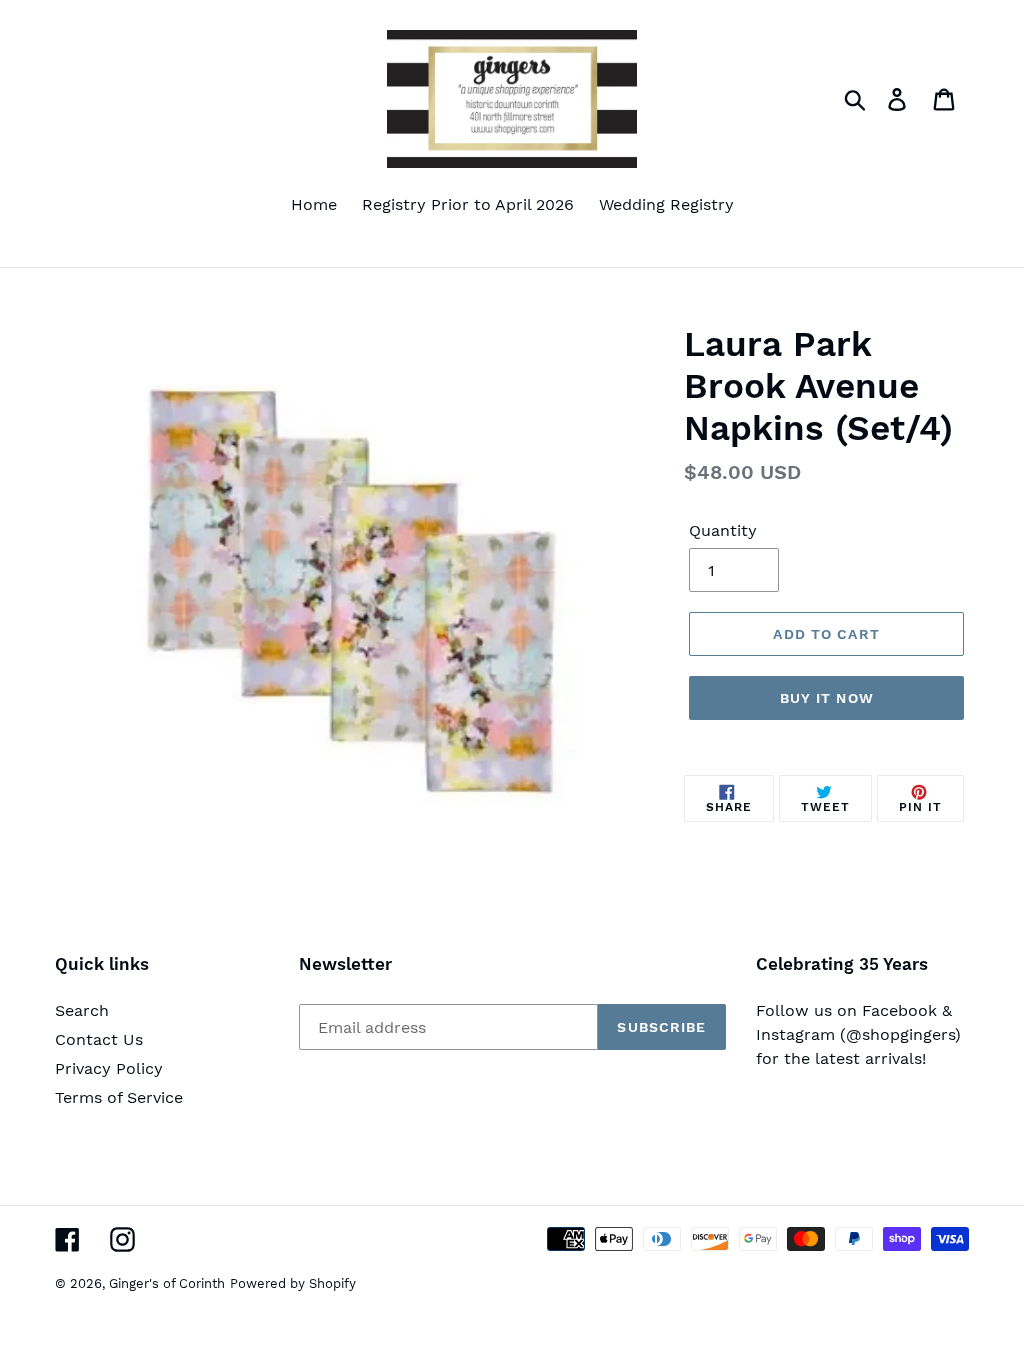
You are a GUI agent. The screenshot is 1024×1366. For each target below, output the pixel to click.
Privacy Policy (109, 1068)
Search (82, 1010)
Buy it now (827, 698)
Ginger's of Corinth (167, 1283)
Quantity (723, 530)
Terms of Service (119, 1097)
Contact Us (99, 1039)
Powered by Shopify (293, 1283)
